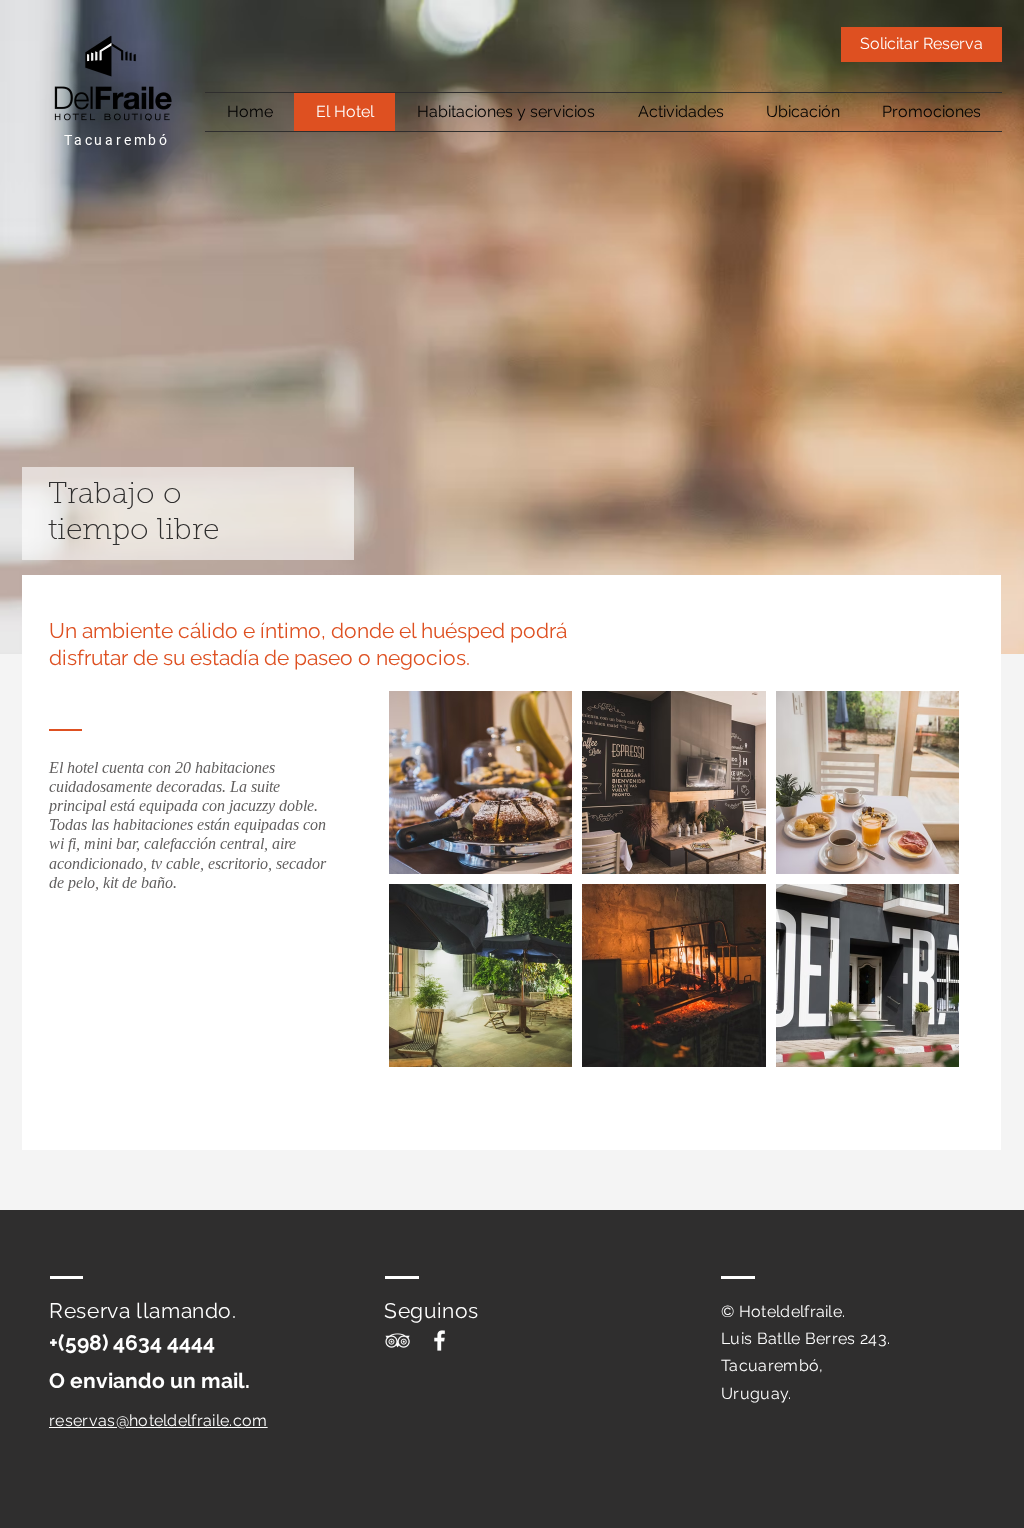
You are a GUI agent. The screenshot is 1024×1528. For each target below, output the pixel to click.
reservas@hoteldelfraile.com (158, 1420)
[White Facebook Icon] (439, 1340)
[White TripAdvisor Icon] (397, 1340)
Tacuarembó (117, 140)
